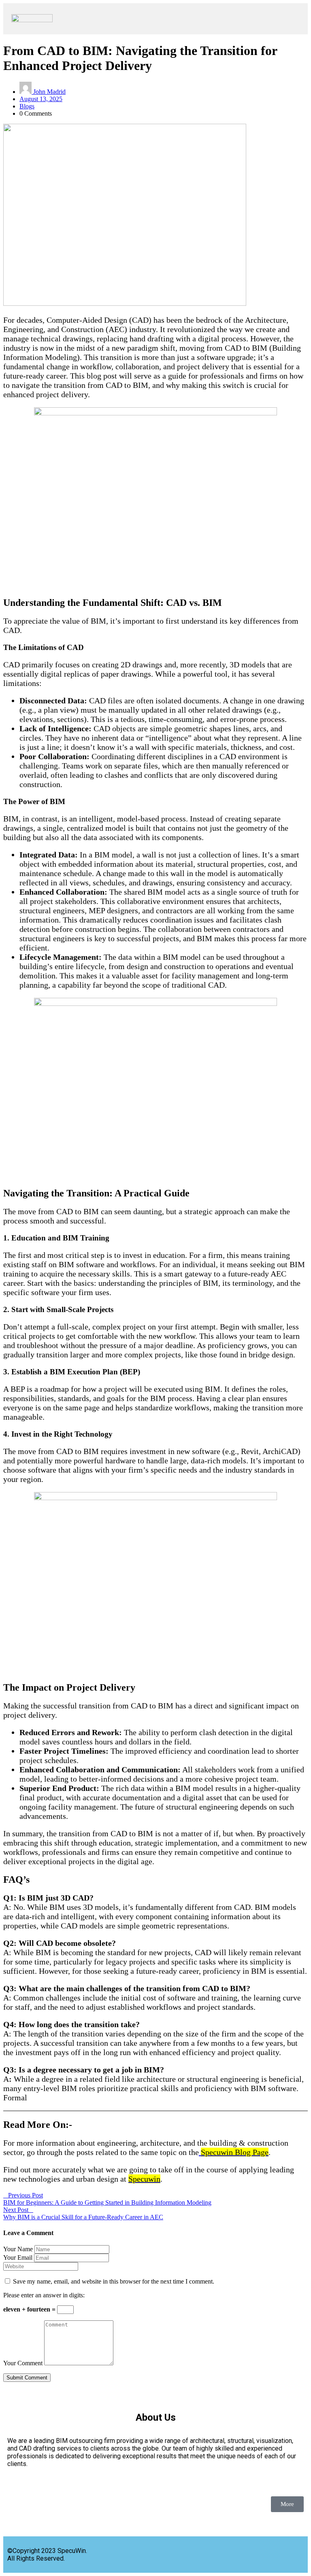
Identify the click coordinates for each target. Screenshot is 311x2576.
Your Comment (23, 2363)
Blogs (27, 106)
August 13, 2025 (41, 99)
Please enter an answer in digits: (44, 2295)
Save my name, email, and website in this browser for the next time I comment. (114, 2281)
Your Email (18, 2257)
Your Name (18, 2249)
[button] (180, 19)
